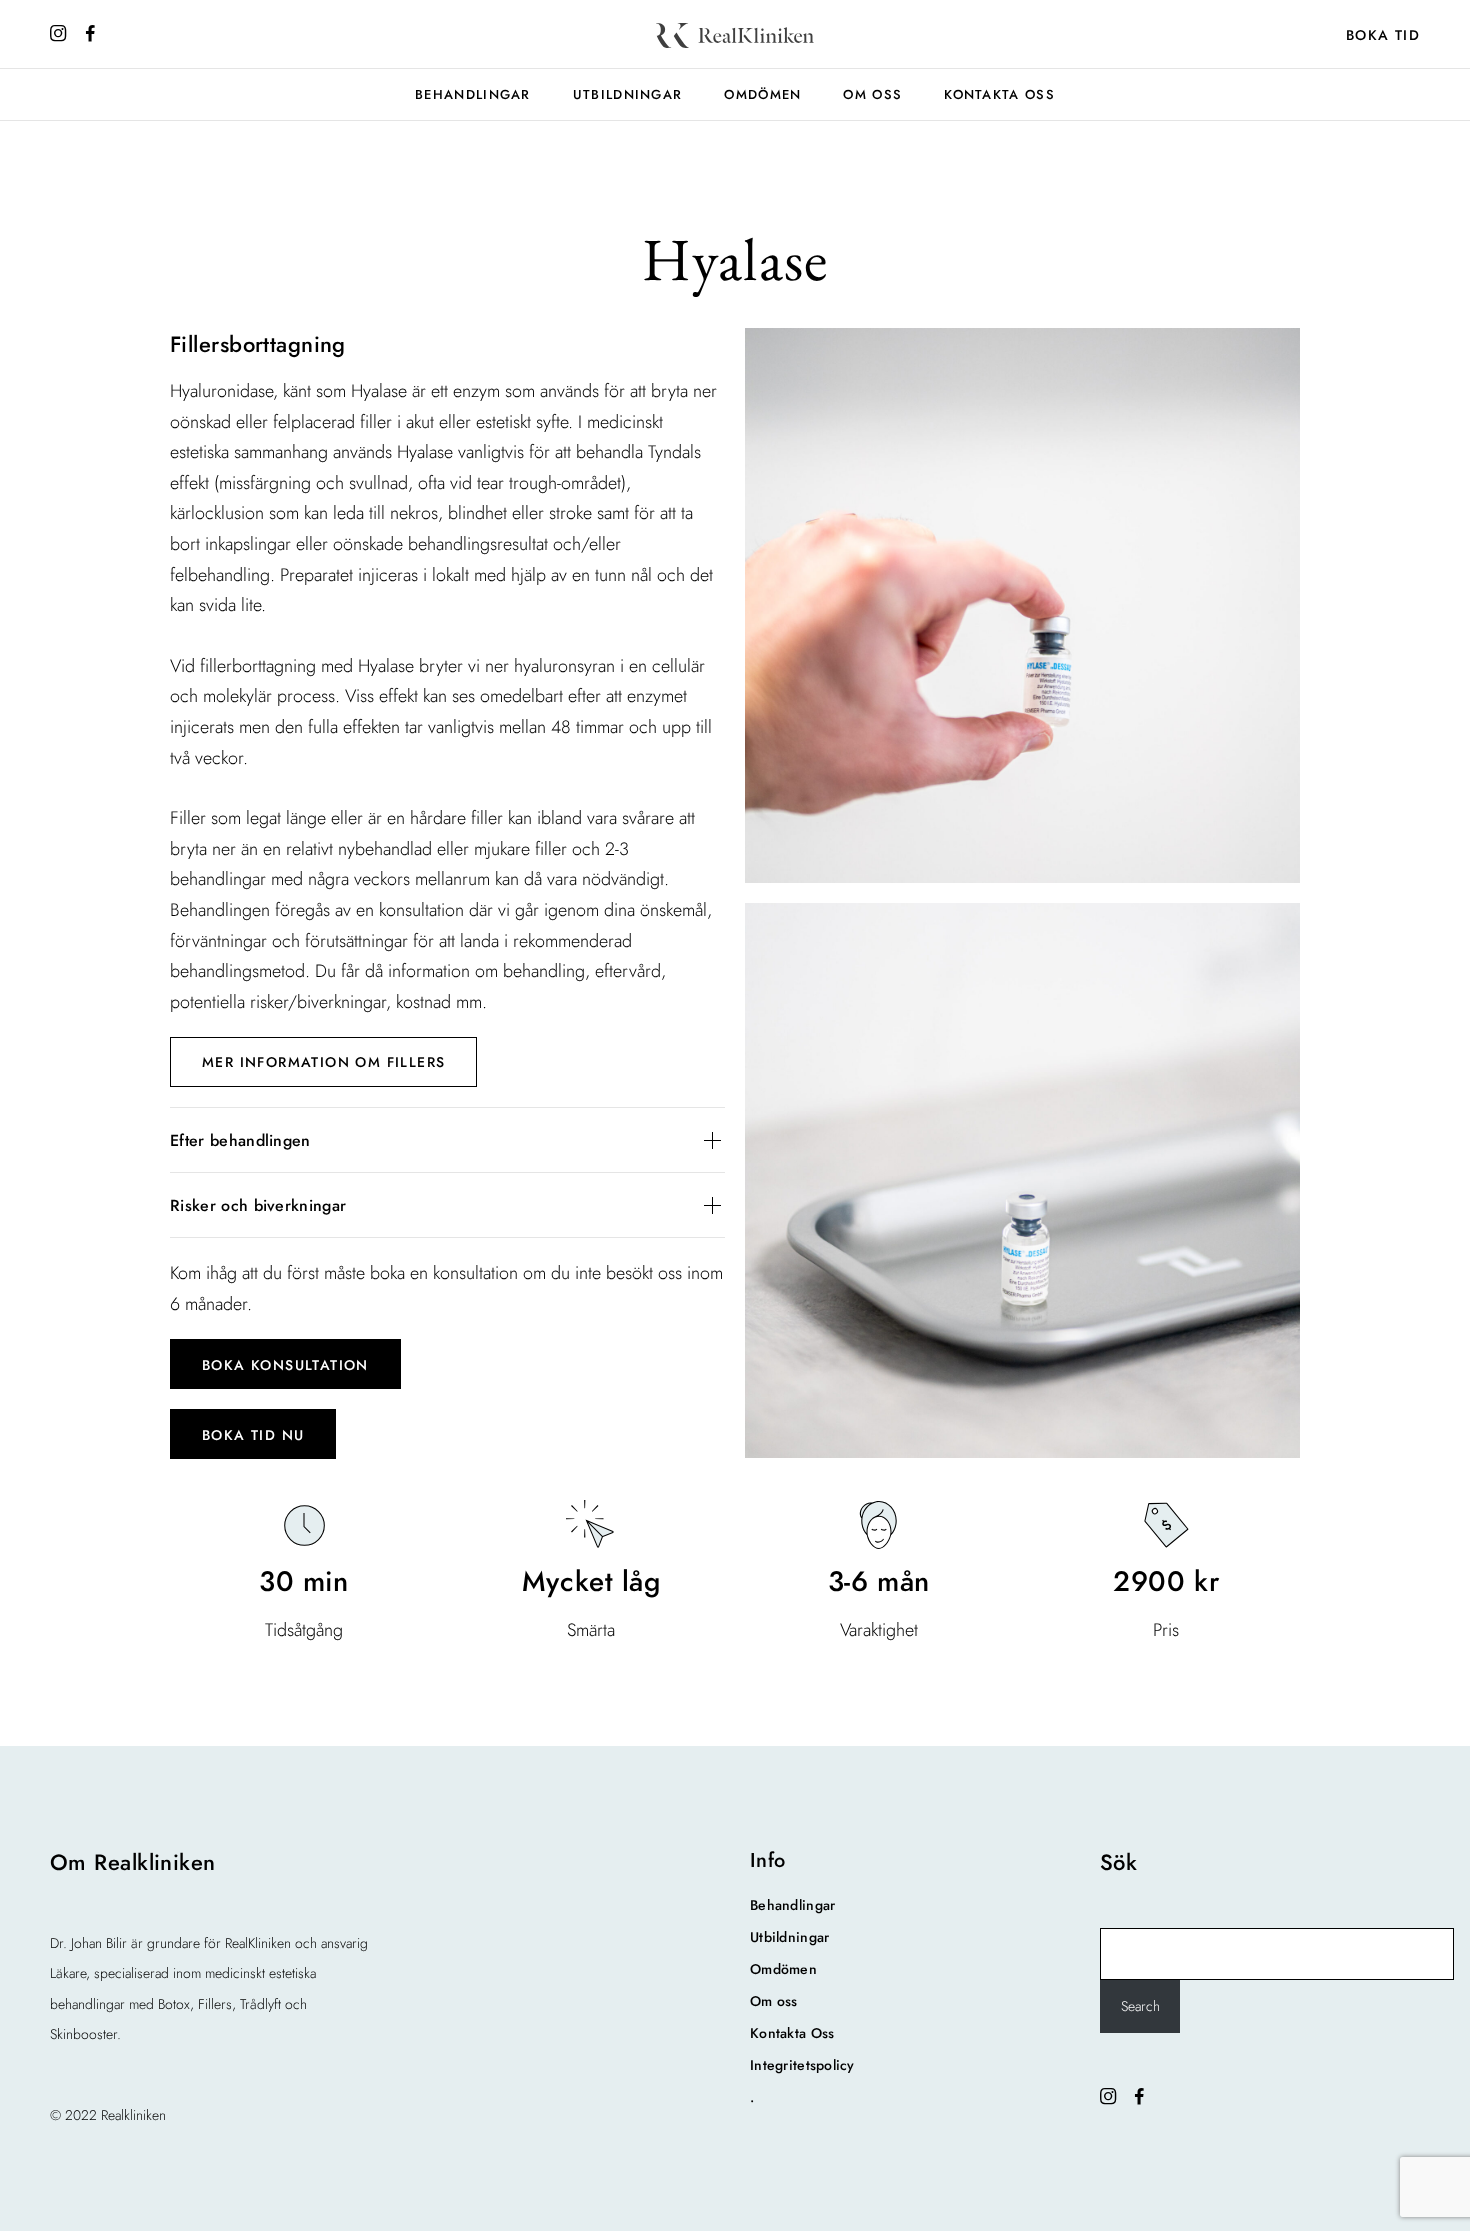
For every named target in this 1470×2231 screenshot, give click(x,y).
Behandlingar (473, 94)
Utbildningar (628, 94)
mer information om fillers (323, 1062)
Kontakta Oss (999, 94)
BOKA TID (1383, 35)
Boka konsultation (285, 1365)
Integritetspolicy (802, 2065)
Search (1140, 2006)
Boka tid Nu (253, 1435)
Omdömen (762, 94)
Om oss (872, 94)
